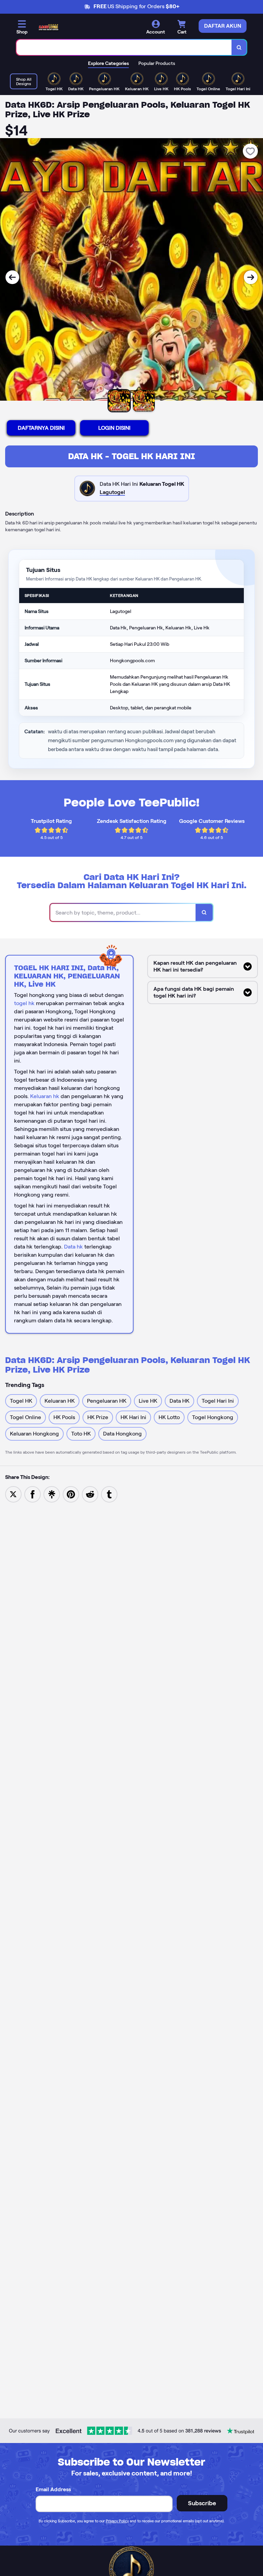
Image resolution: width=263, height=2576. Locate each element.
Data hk (73, 1247)
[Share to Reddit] (90, 1494)
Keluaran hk (45, 1096)
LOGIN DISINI (114, 428)
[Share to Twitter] (13, 1494)
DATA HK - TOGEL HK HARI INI (132, 456)
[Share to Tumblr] (109, 1494)
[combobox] (124, 47)
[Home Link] (49, 27)
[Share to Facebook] (33, 1494)
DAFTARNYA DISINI (41, 428)
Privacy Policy (117, 2521)
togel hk (24, 1003)
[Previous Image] (12, 277)
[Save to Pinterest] (71, 1494)
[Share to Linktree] (52, 1494)
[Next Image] (251, 277)
